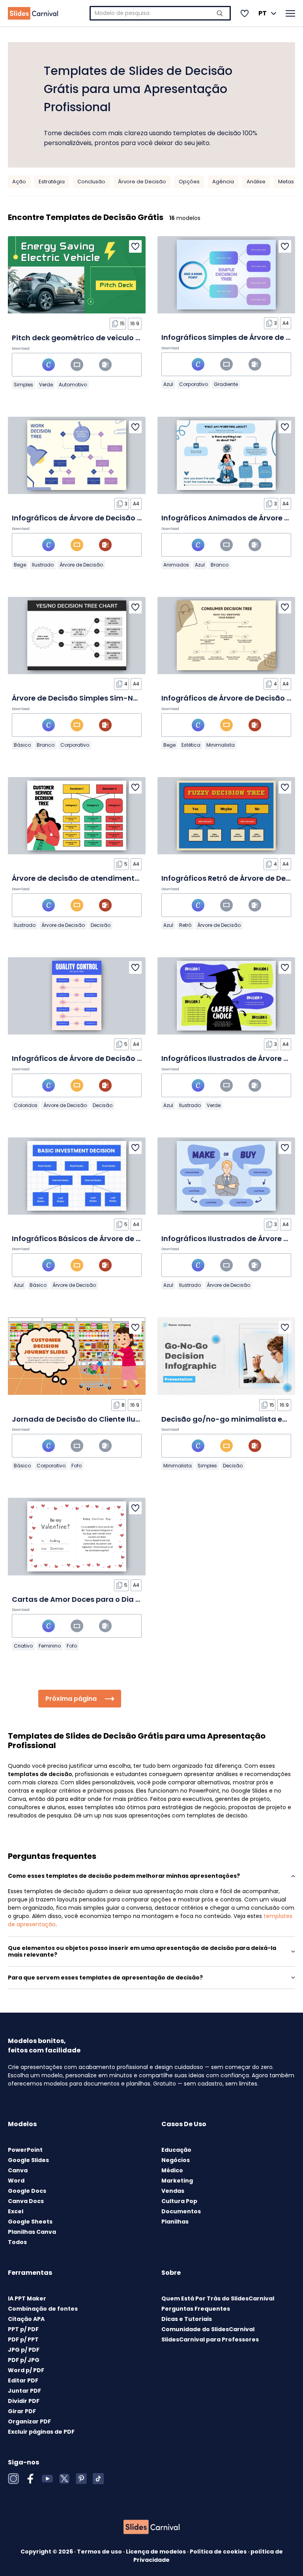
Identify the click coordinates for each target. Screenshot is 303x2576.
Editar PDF (23, 2380)
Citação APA (26, 2319)
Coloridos (26, 1105)
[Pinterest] (81, 2479)
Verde (46, 385)
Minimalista (221, 745)
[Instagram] (13, 2479)
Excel (16, 2211)
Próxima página (71, 1699)
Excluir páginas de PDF (41, 2432)
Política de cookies (219, 2552)
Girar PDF (22, 2411)
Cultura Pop (179, 2201)
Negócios (176, 2160)
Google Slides (28, 2160)
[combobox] (160, 13)
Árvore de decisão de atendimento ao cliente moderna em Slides (131, 878)
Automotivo (73, 385)
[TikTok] (98, 2479)
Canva (18, 2170)
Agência (223, 182)
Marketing (177, 2181)
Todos (17, 2242)
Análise (256, 182)
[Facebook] (30, 2479)
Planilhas (175, 2222)
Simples (23, 385)
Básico (22, 745)
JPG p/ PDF (24, 2350)
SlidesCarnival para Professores (210, 2339)
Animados (176, 565)
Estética (191, 745)
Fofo (77, 1466)
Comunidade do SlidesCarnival (208, 2329)
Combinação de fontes (43, 2309)
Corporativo (194, 384)
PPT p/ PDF (23, 2329)
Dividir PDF (24, 2401)
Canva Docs (26, 2201)
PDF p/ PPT (23, 2339)
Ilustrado (43, 565)
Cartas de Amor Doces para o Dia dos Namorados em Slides (122, 1599)
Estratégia (52, 182)
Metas (286, 182)
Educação (176, 2150)
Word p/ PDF (26, 2370)
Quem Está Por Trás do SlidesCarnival (218, 2298)
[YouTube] (47, 2479)
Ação (19, 182)
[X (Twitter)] (64, 2479)
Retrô (185, 925)
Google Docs (27, 2191)
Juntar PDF (24, 2391)
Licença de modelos (156, 2552)
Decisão (101, 925)
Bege (20, 565)
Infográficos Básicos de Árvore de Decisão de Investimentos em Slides (140, 1239)
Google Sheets (30, 2222)
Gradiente (226, 384)
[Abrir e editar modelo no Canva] (49, 365)
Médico (172, 2170)
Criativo (23, 1646)
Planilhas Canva (32, 2232)
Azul (168, 384)
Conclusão (91, 182)
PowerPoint (25, 2150)
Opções (189, 182)
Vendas (173, 2191)
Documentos (181, 2211)
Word (16, 2181)
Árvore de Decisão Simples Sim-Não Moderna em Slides (113, 698)
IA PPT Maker (27, 2298)
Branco (220, 565)
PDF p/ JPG (24, 2360)
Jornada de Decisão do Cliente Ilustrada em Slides (105, 1419)
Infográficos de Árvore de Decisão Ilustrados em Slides (111, 518)
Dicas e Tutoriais (187, 2319)
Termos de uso (100, 2552)
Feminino (50, 1646)
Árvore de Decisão (142, 182)
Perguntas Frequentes (196, 2309)
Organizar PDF (29, 2421)
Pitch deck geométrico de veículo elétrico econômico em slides (127, 338)
